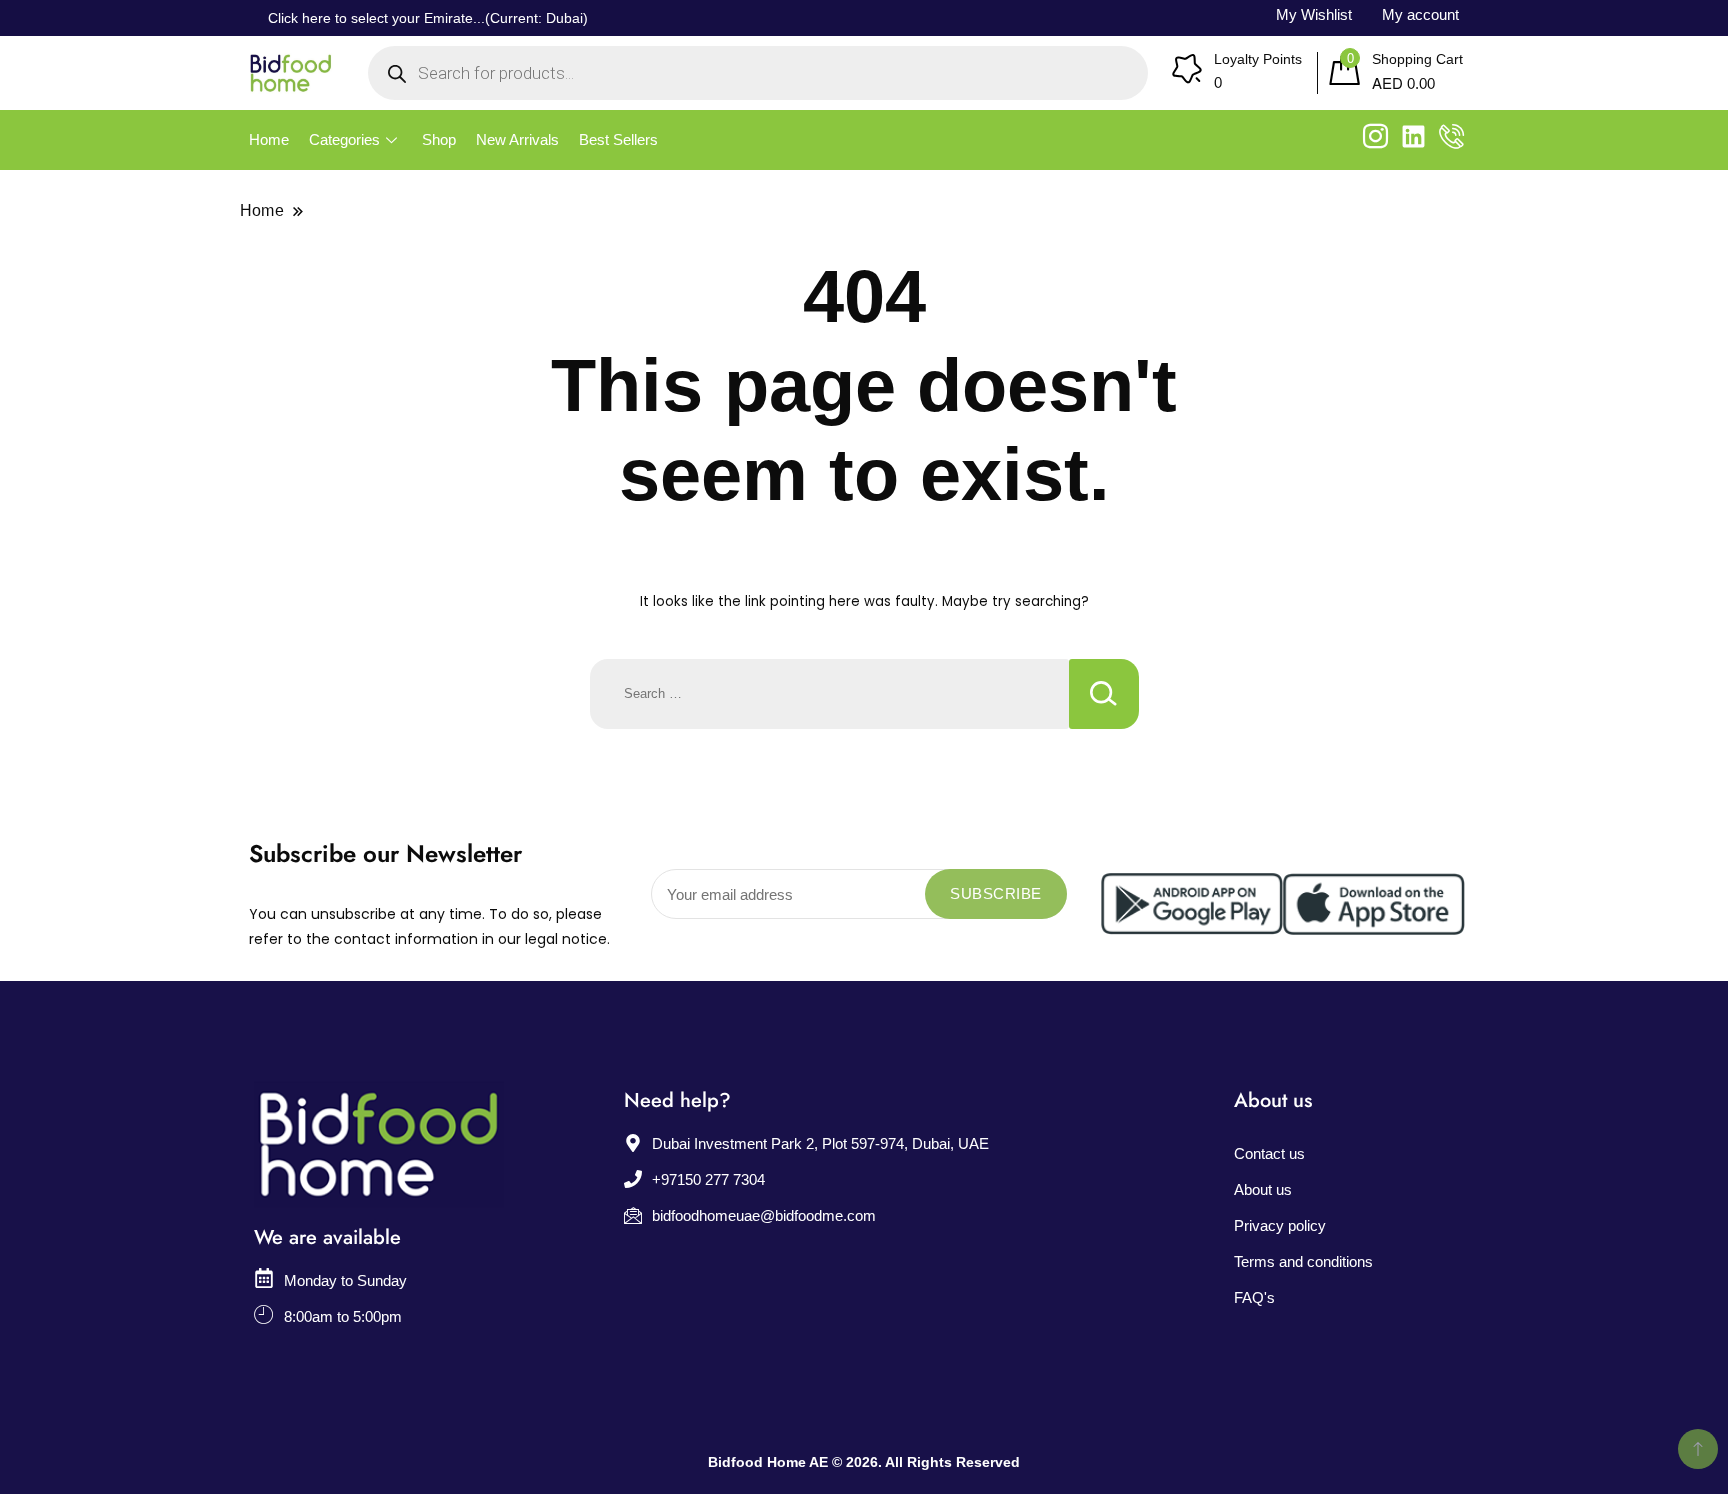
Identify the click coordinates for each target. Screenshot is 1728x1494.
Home (269, 139)
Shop (439, 139)
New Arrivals (517, 139)
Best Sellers (618, 139)
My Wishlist (1314, 14)
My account (1420, 14)
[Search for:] (829, 694)
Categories (344, 139)
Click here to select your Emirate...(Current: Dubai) (428, 18)
